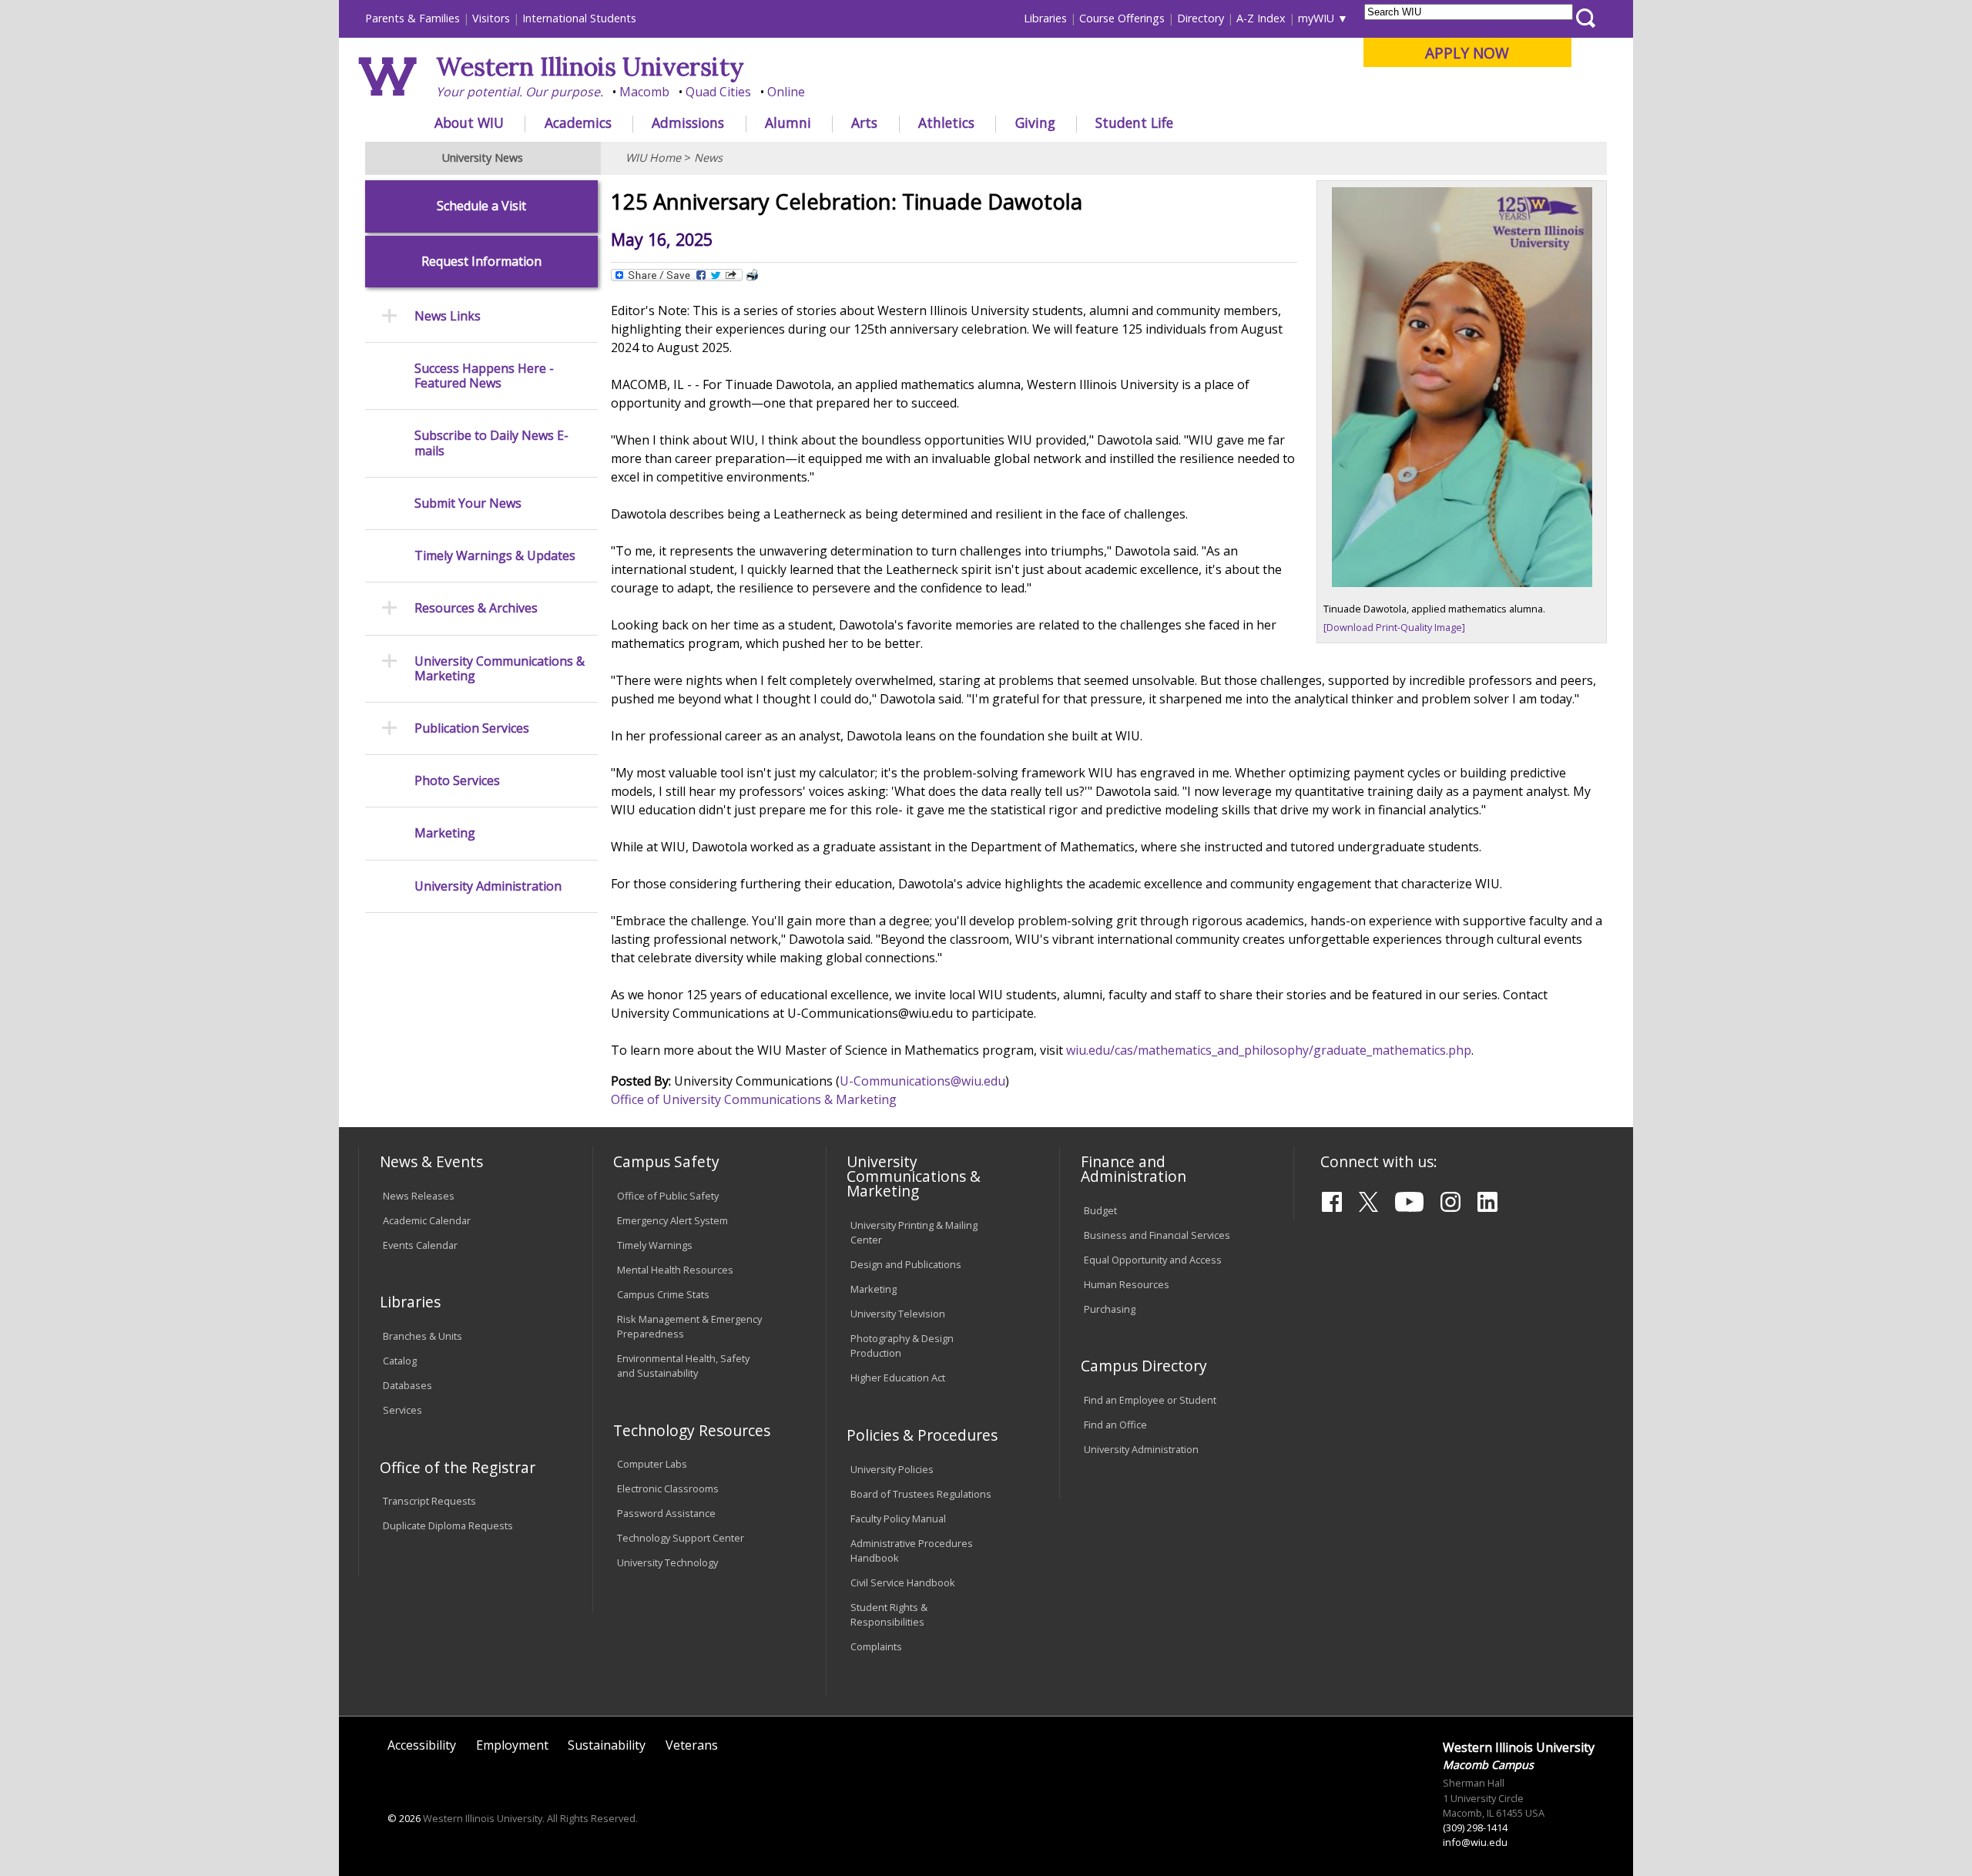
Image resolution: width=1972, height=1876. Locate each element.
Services (402, 1410)
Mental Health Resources (675, 1270)
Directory (1201, 18)
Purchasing (1110, 1309)
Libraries (1045, 18)
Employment (512, 1745)
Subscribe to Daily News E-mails (491, 443)
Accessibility (422, 1745)
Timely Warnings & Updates (495, 556)
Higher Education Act (898, 1378)
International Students (579, 18)
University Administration (488, 886)
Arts (864, 122)
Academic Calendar (427, 1220)
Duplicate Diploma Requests (448, 1525)
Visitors (491, 18)
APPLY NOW (1467, 53)
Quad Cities (718, 92)
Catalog (400, 1361)
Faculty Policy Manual (898, 1519)
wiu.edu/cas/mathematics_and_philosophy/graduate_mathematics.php (1269, 1050)
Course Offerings (1122, 18)
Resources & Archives (476, 608)
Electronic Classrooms (668, 1488)
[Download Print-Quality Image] (1394, 627)
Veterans (692, 1745)
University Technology (667, 1562)
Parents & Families (413, 18)
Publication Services (472, 728)
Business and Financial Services (1157, 1235)
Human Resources (1127, 1284)
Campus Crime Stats (663, 1294)
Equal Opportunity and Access (1153, 1260)
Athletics (946, 122)
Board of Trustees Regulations (921, 1494)
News (708, 158)
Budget (1100, 1210)
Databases (407, 1385)
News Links (448, 316)
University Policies (892, 1469)
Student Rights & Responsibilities (889, 1614)
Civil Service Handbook (903, 1582)
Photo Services (457, 781)
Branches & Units (423, 1336)
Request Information (481, 262)
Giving (1035, 122)
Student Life (1134, 122)
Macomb (644, 92)
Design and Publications (906, 1264)
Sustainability (607, 1745)
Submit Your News (468, 503)
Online (786, 92)
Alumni (788, 122)
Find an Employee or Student (1150, 1400)
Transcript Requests (429, 1501)
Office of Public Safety (668, 1196)
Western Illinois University (590, 67)
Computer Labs (652, 1464)
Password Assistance (666, 1513)
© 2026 (404, 1818)
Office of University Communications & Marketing (754, 1099)
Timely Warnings (655, 1245)
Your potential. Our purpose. (520, 92)
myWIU (1316, 18)
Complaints (876, 1646)
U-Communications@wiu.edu (922, 1081)
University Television (898, 1314)
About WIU (469, 122)
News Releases (419, 1196)
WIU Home (653, 158)
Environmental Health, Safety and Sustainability (683, 1366)
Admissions (688, 122)
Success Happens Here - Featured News (484, 376)
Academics (578, 122)
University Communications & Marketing (500, 669)
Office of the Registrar (458, 1467)
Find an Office (1115, 1425)
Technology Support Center (681, 1538)
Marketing (445, 833)
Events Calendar (420, 1245)
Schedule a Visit (481, 206)
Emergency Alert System (672, 1220)
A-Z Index (1261, 18)
